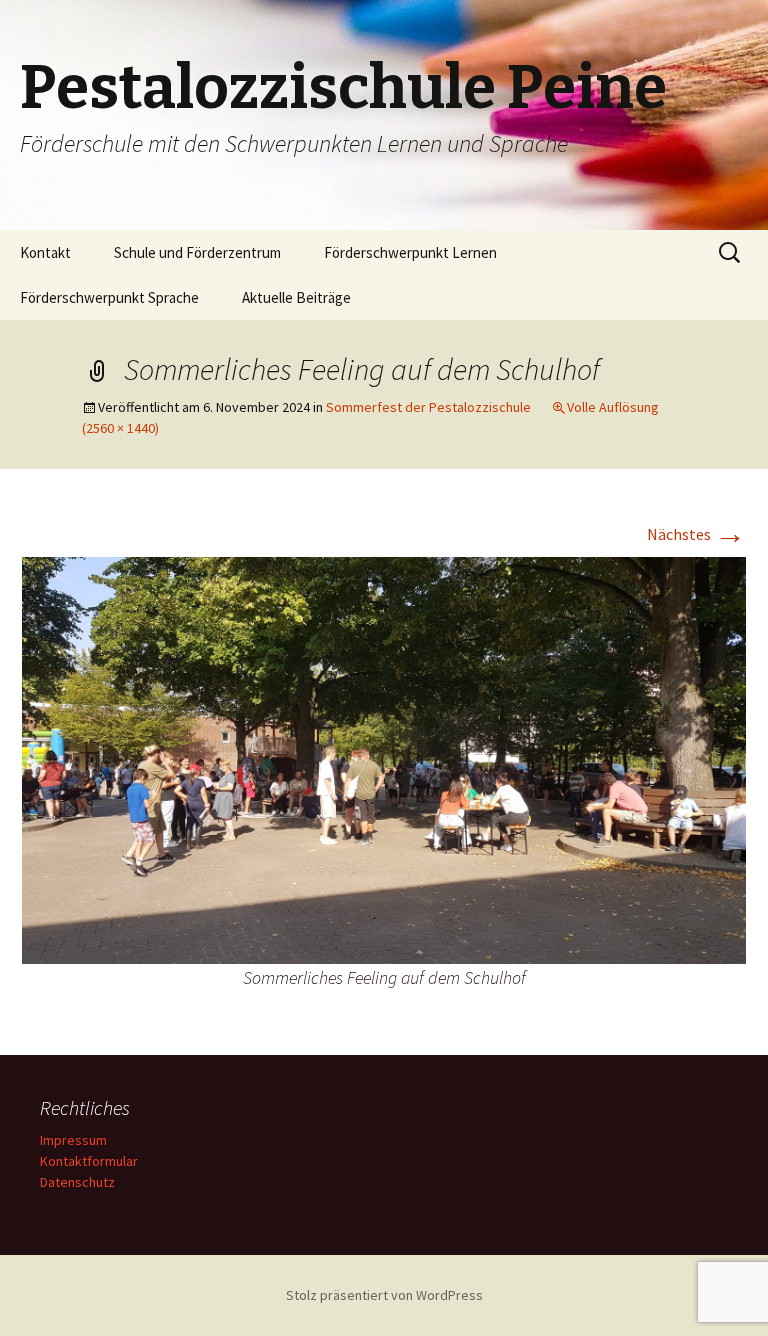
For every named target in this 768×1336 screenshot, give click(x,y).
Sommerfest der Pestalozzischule (428, 407)
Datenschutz (77, 1182)
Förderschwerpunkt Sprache (109, 297)
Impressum (73, 1140)
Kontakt (45, 252)
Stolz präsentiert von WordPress (384, 1295)
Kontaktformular (89, 1161)
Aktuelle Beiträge (296, 297)
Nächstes (696, 534)
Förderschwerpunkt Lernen (410, 252)
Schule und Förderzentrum (197, 252)
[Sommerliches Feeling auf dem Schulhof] (384, 759)
